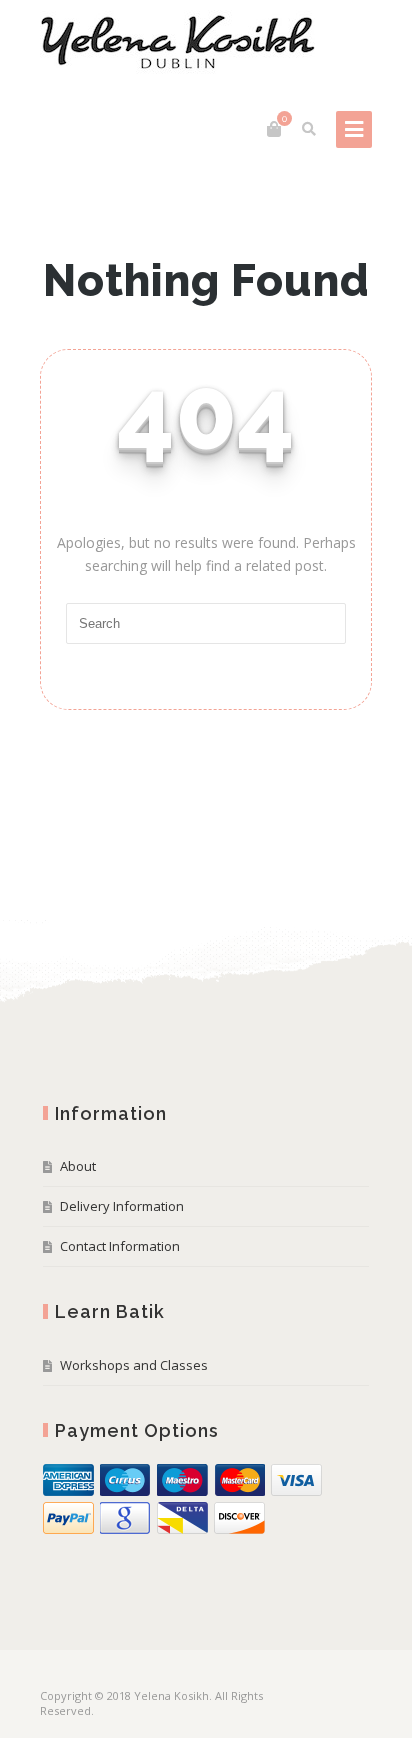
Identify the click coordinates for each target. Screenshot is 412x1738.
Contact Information (120, 1246)
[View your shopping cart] (274, 129)
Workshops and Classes (134, 1365)
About (78, 1166)
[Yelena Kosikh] (177, 43)
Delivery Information (122, 1206)
